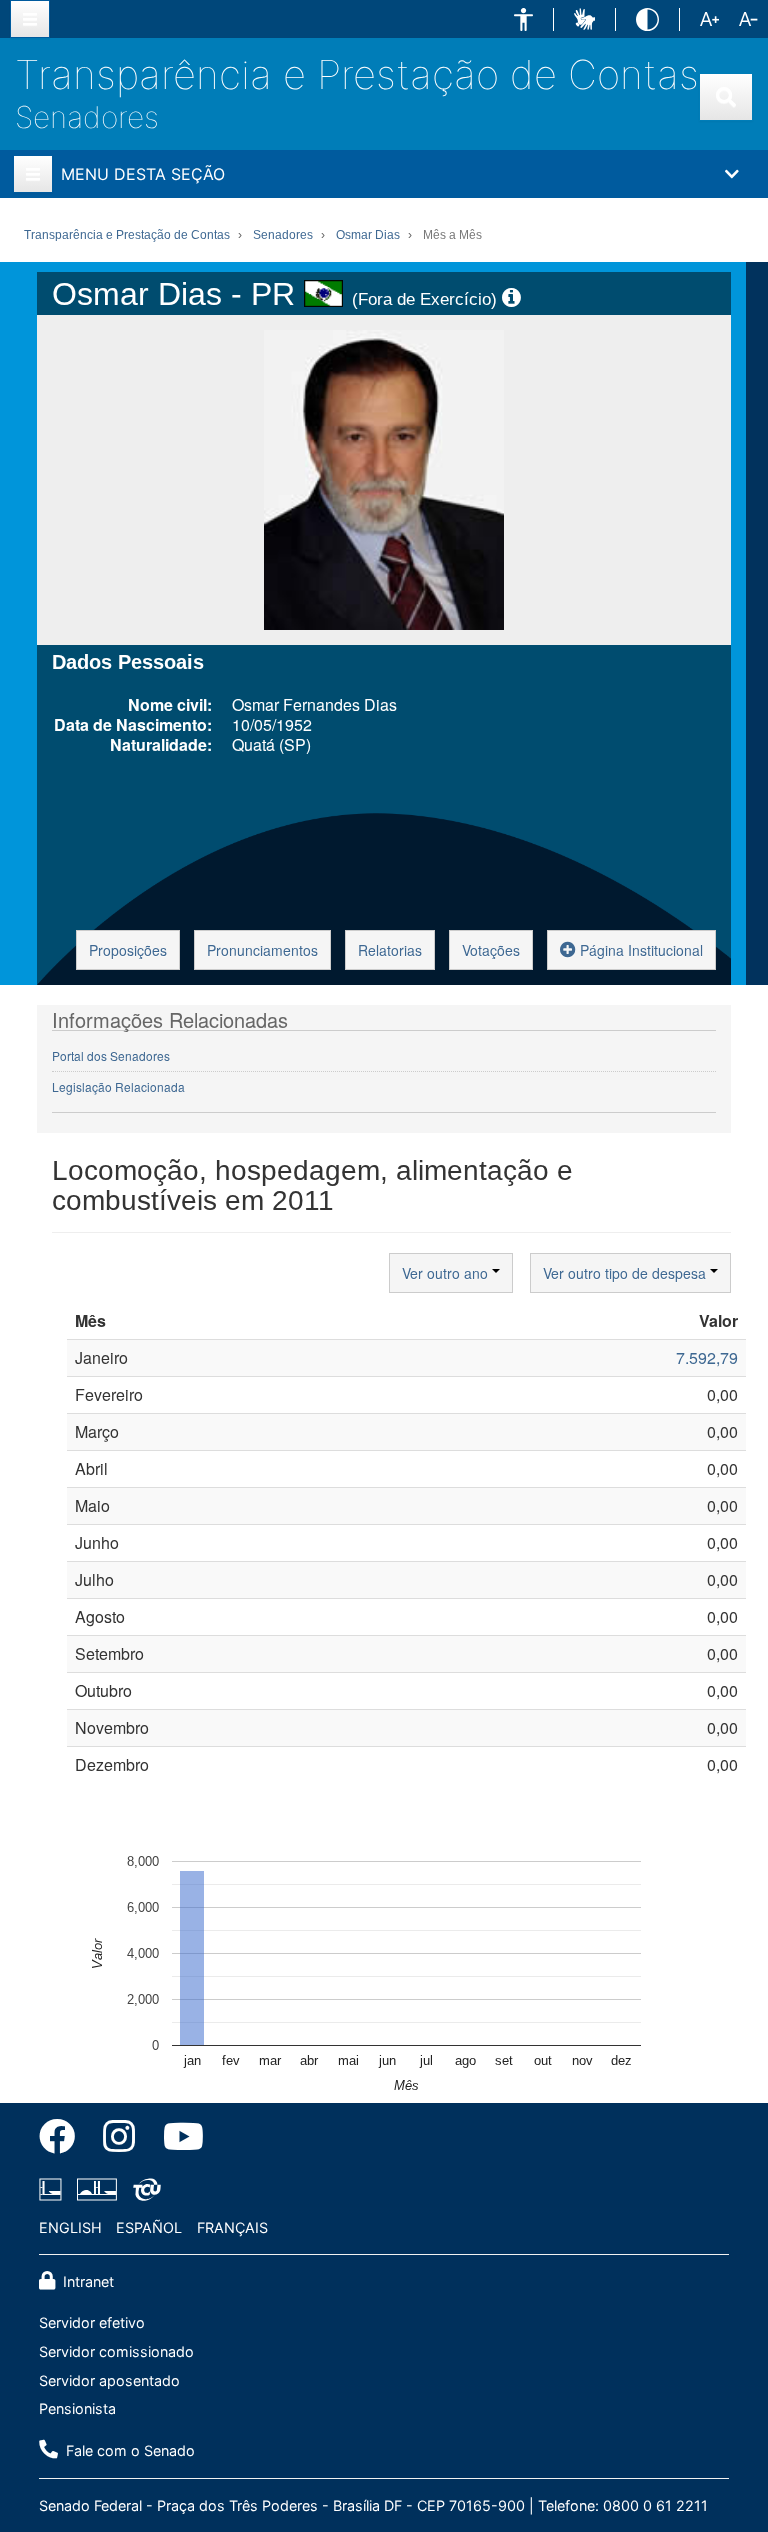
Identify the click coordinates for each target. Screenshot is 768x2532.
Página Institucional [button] (639, 950)
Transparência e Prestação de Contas (357, 74)
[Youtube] (176, 2140)
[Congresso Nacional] (97, 2189)
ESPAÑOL (149, 2227)
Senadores (87, 117)
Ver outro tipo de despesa (626, 1273)
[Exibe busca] (726, 97)
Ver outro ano (447, 1273)
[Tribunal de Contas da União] (143, 2189)
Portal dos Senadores (111, 1055)
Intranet (86, 2281)
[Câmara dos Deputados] (54, 2189)
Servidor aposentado (109, 2380)
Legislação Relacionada (118, 1086)
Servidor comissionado (116, 2351)
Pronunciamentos (262, 950)
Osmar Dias (368, 235)
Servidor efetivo (92, 2322)
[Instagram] (119, 2140)
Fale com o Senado (128, 2450)
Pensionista (77, 2408)
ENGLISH (70, 2227)
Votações (491, 950)
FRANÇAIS (232, 2227)
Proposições (128, 950)
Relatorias (390, 950)
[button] (523, 19)
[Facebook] (64, 2140)
